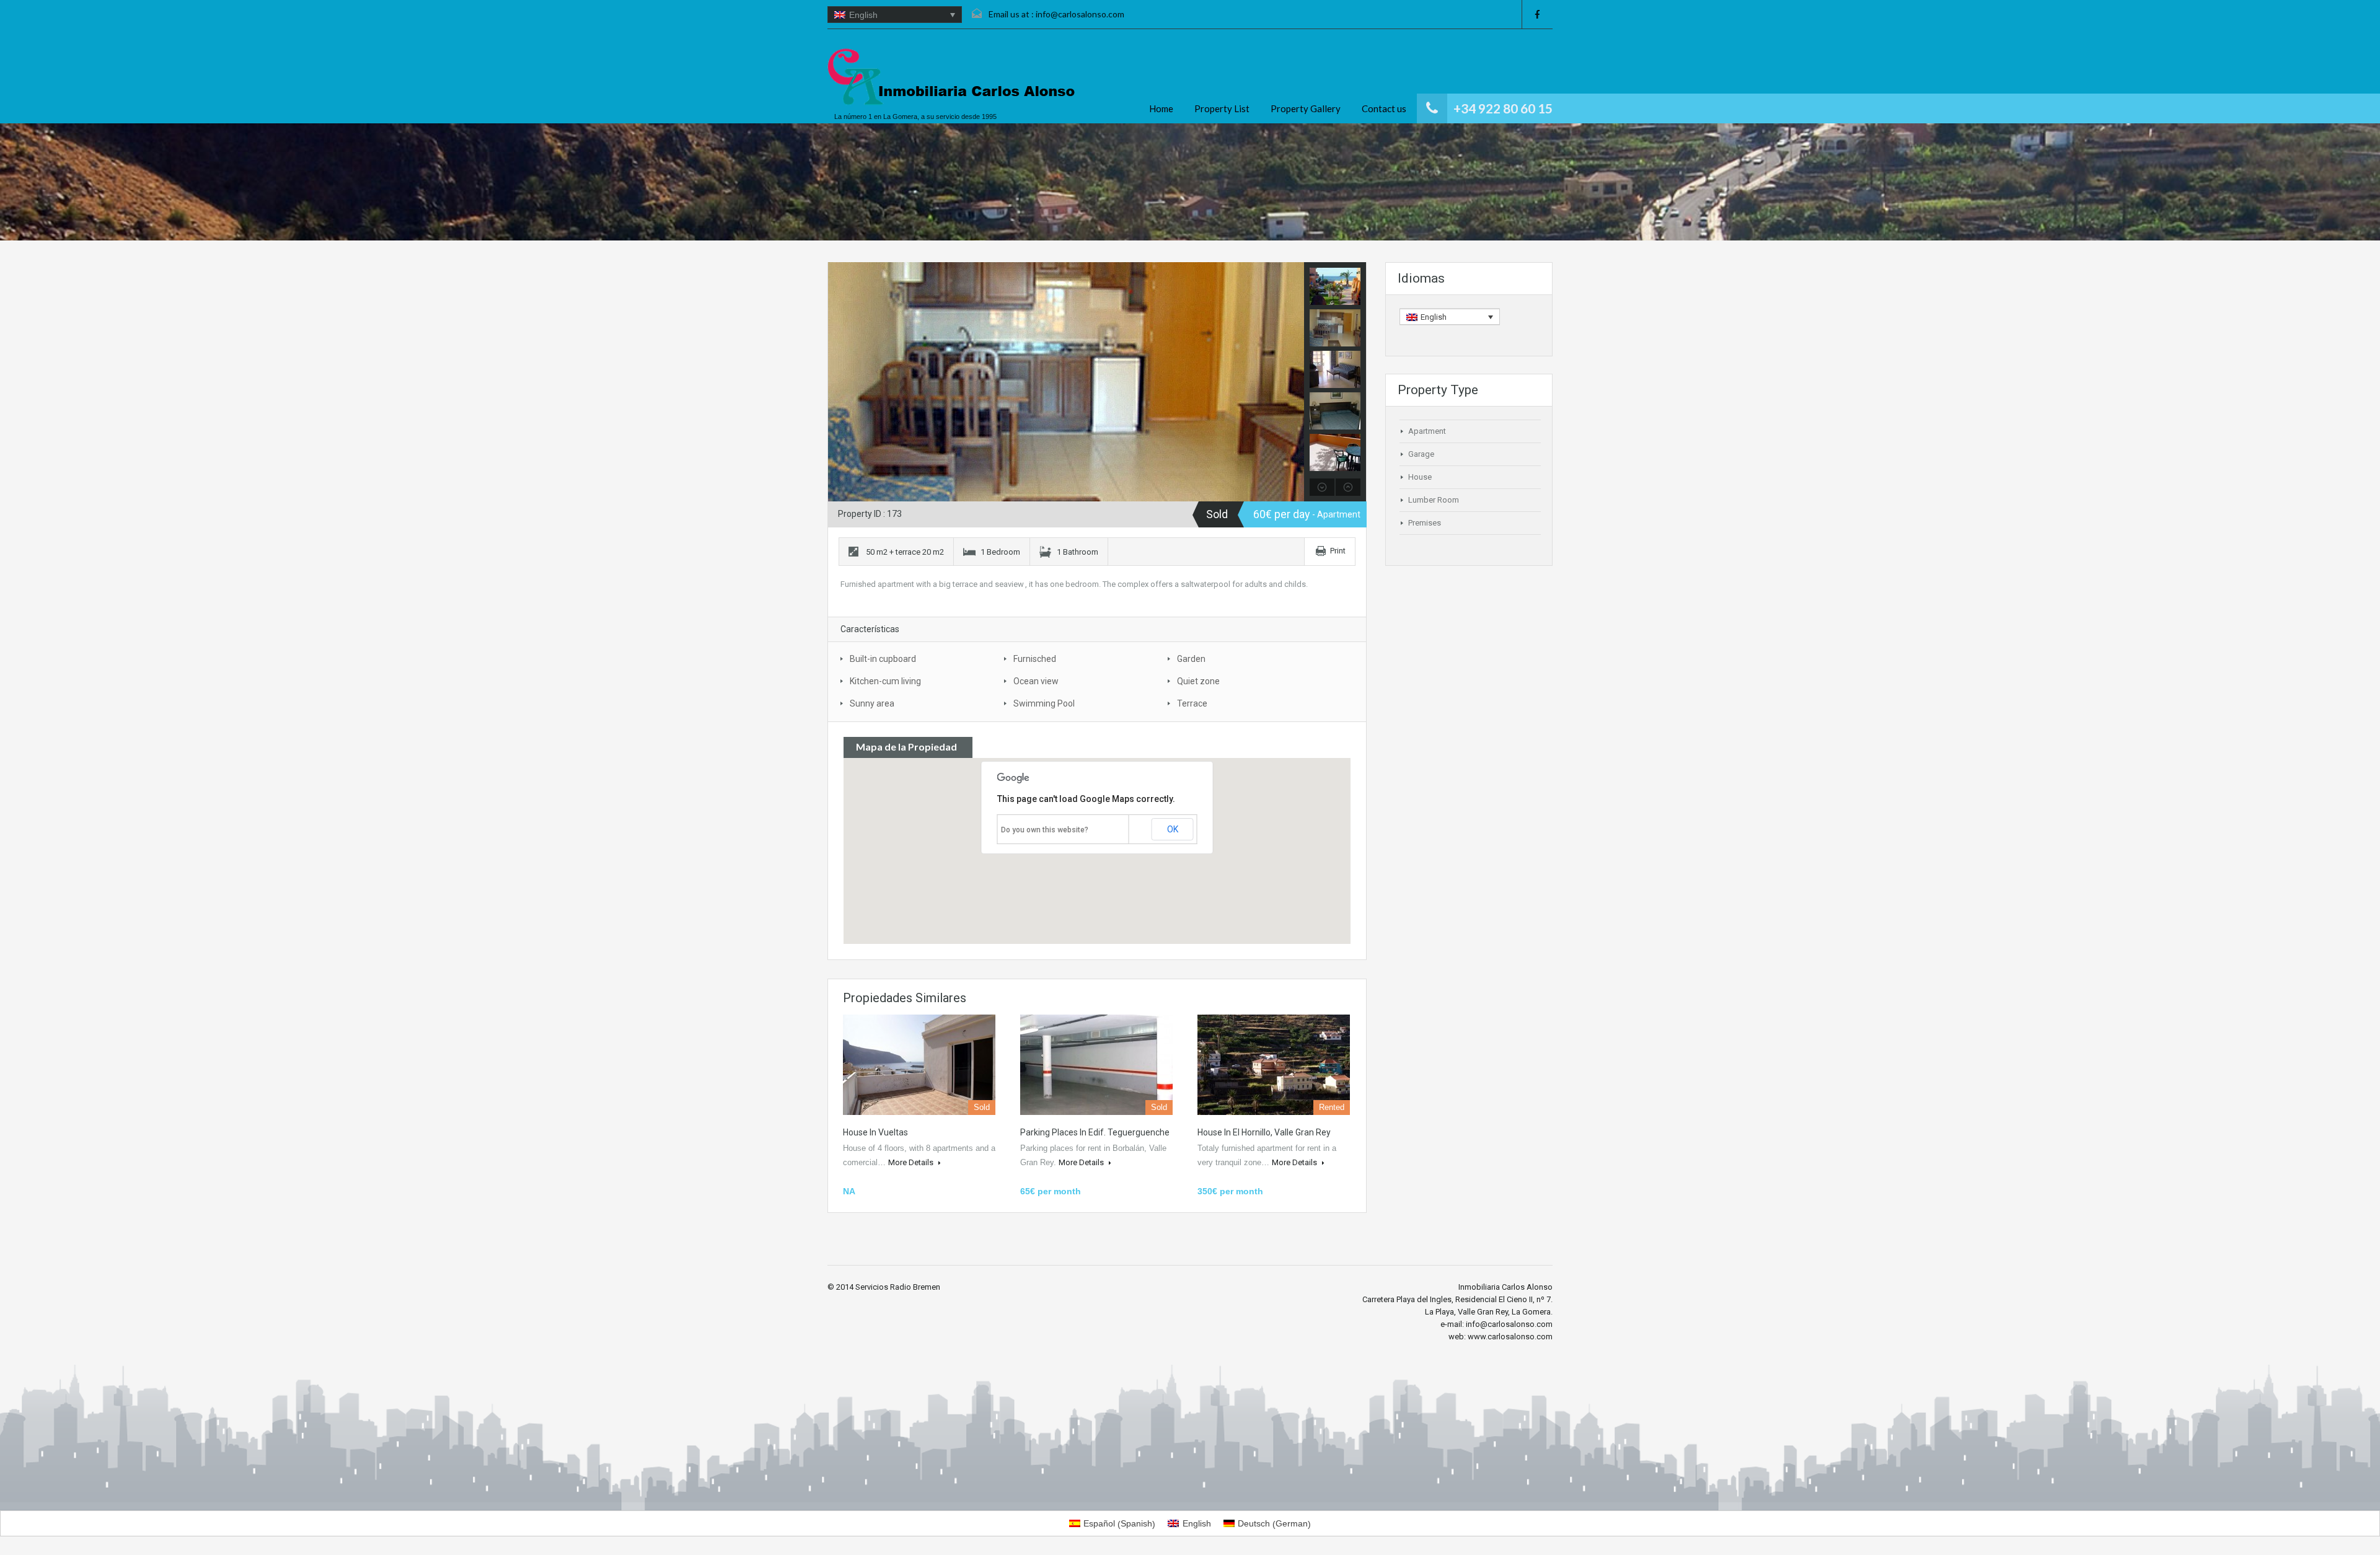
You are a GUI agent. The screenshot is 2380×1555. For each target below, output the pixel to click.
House (1420, 477)
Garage (1421, 454)
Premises (1425, 523)
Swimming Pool (1044, 703)
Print (1338, 551)
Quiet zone (1198, 681)
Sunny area (872, 703)
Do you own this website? (1045, 830)
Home (1161, 108)
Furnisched (1035, 659)
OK (1173, 829)
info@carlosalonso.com (1080, 14)
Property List (1222, 108)
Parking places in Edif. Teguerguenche (1095, 1132)
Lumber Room (1434, 500)
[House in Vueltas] (919, 1065)
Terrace (1192, 703)
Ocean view (1036, 681)
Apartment (1427, 431)
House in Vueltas (875, 1132)
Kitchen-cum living (885, 681)
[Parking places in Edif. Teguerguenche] (1096, 1065)
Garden (1191, 659)
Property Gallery (1306, 108)
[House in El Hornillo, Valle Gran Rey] (1274, 1065)
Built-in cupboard (883, 659)
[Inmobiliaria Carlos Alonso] (951, 77)
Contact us (1384, 108)
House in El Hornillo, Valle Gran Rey (1264, 1132)
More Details (912, 1162)
